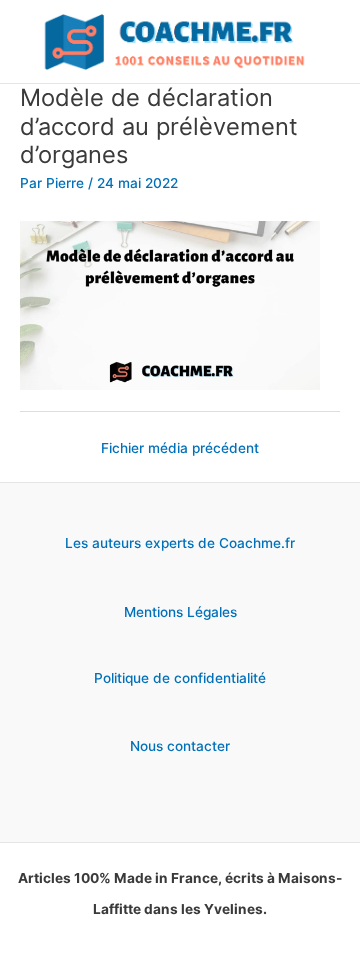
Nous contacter (180, 746)
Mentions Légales (180, 612)
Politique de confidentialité (180, 678)
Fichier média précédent (180, 448)
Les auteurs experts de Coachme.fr (180, 543)
